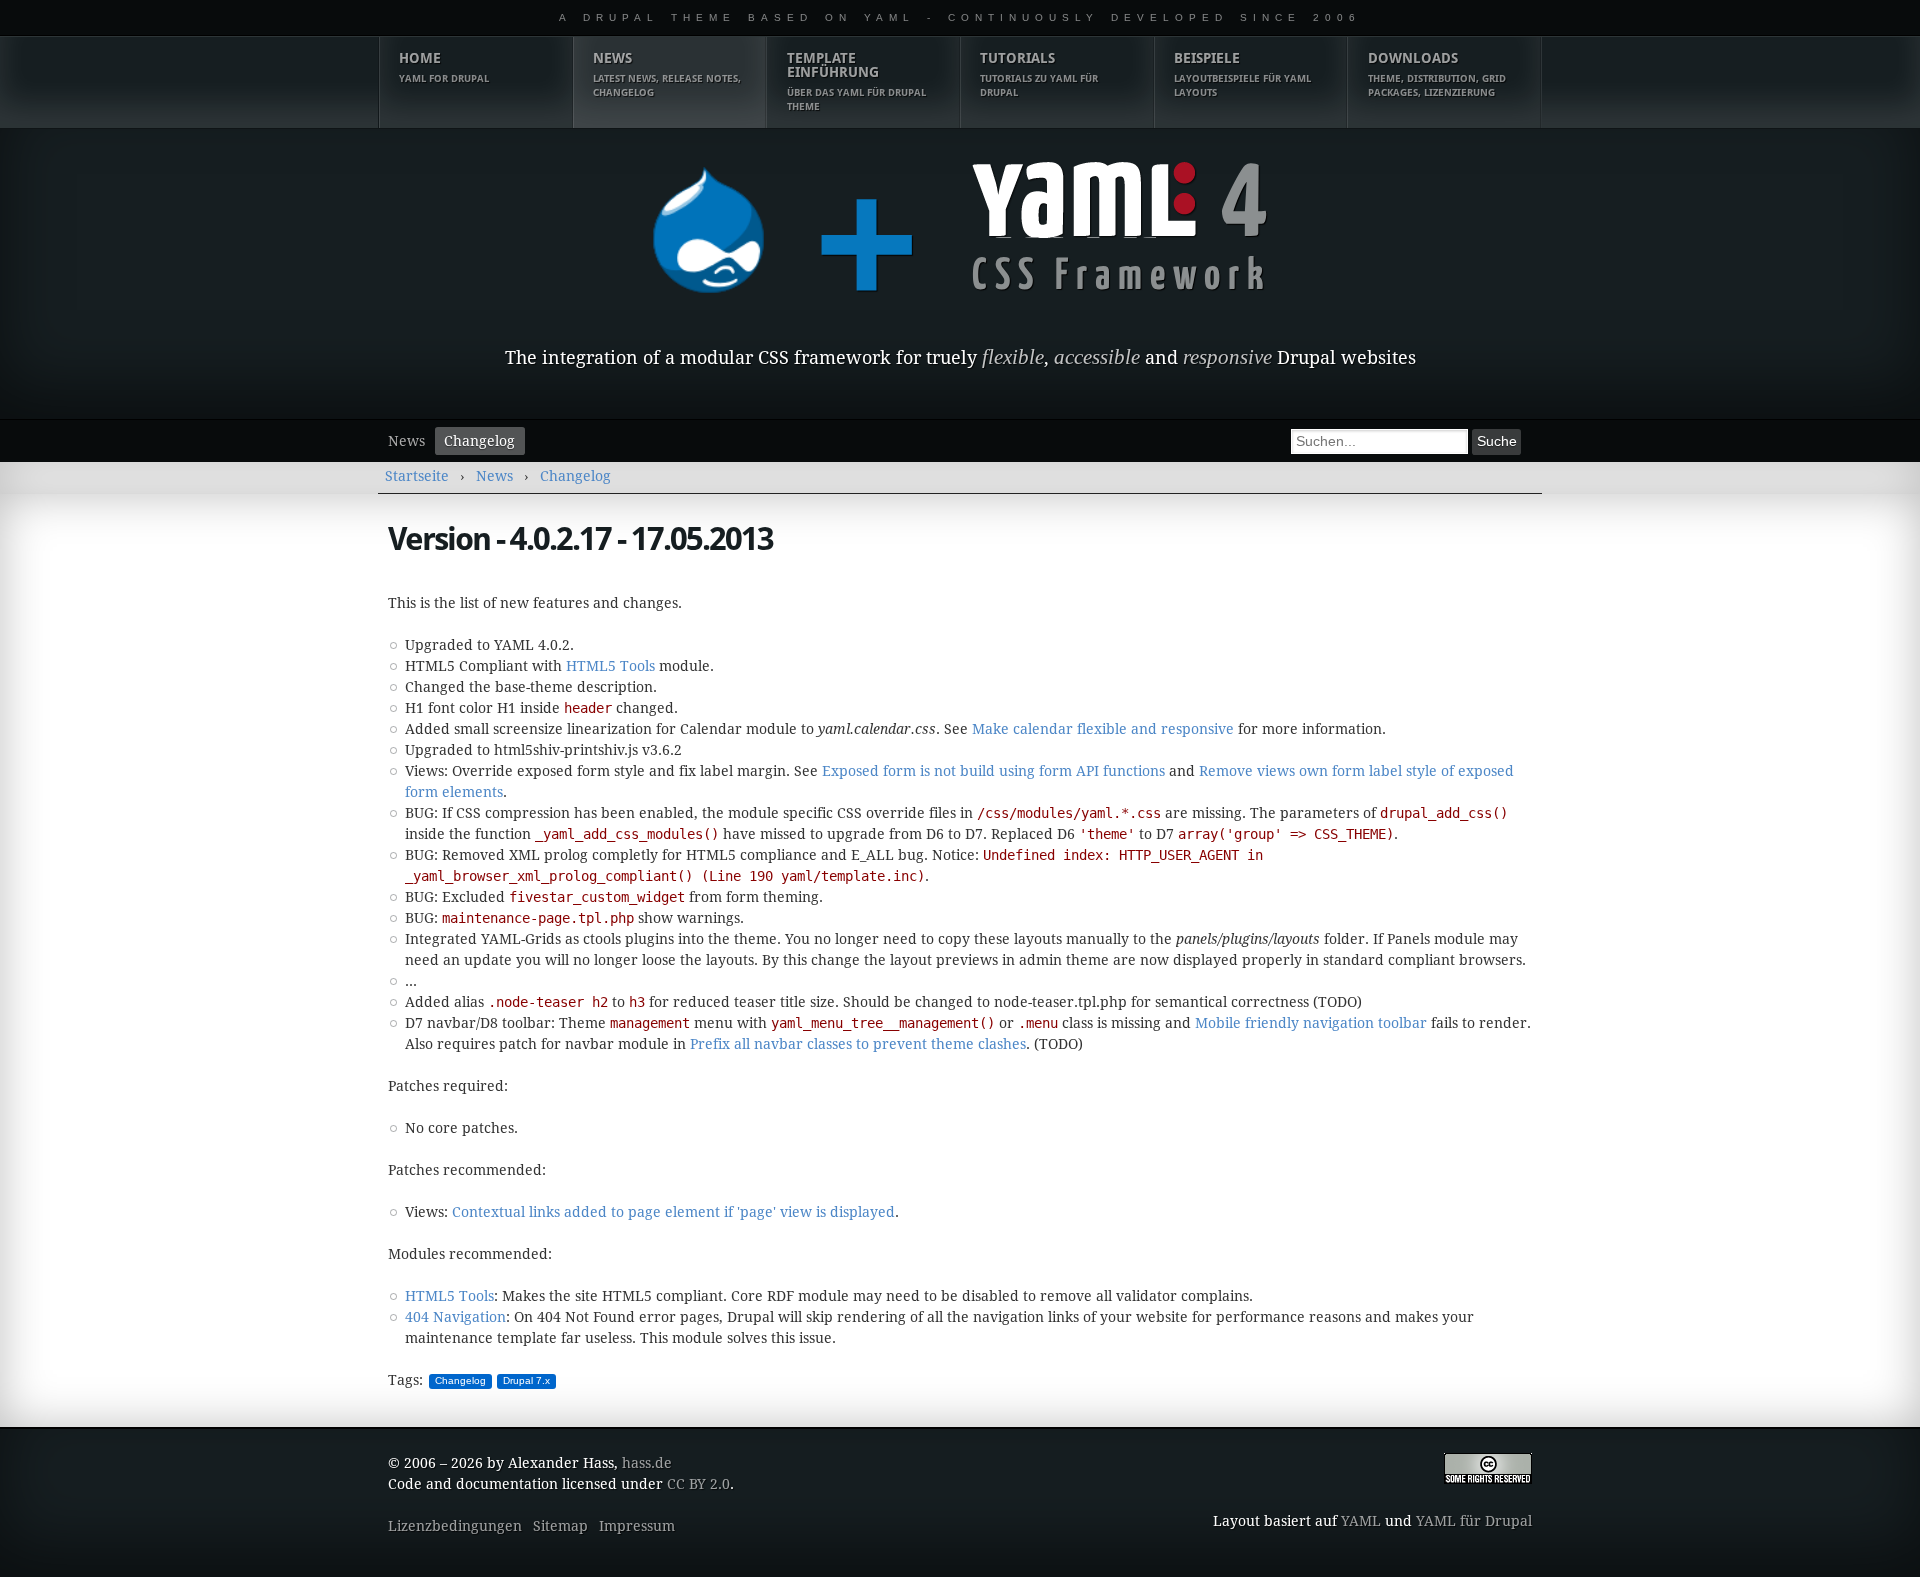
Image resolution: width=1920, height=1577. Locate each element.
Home (444, 67)
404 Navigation (455, 1317)
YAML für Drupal (1474, 1521)
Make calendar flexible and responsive (1103, 729)
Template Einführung (856, 81)
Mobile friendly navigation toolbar (1311, 1023)
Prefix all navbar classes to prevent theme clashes (858, 1044)
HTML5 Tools (610, 666)
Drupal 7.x (526, 1380)
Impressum (637, 1526)
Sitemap (560, 1526)
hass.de (647, 1463)
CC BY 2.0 (698, 1484)
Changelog (479, 441)
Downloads (1437, 74)
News (667, 74)
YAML (1361, 1521)
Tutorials (1039, 74)
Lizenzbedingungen (455, 1526)
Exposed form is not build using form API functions (993, 771)
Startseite (417, 476)
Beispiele (1242, 74)
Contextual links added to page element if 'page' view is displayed (673, 1212)
